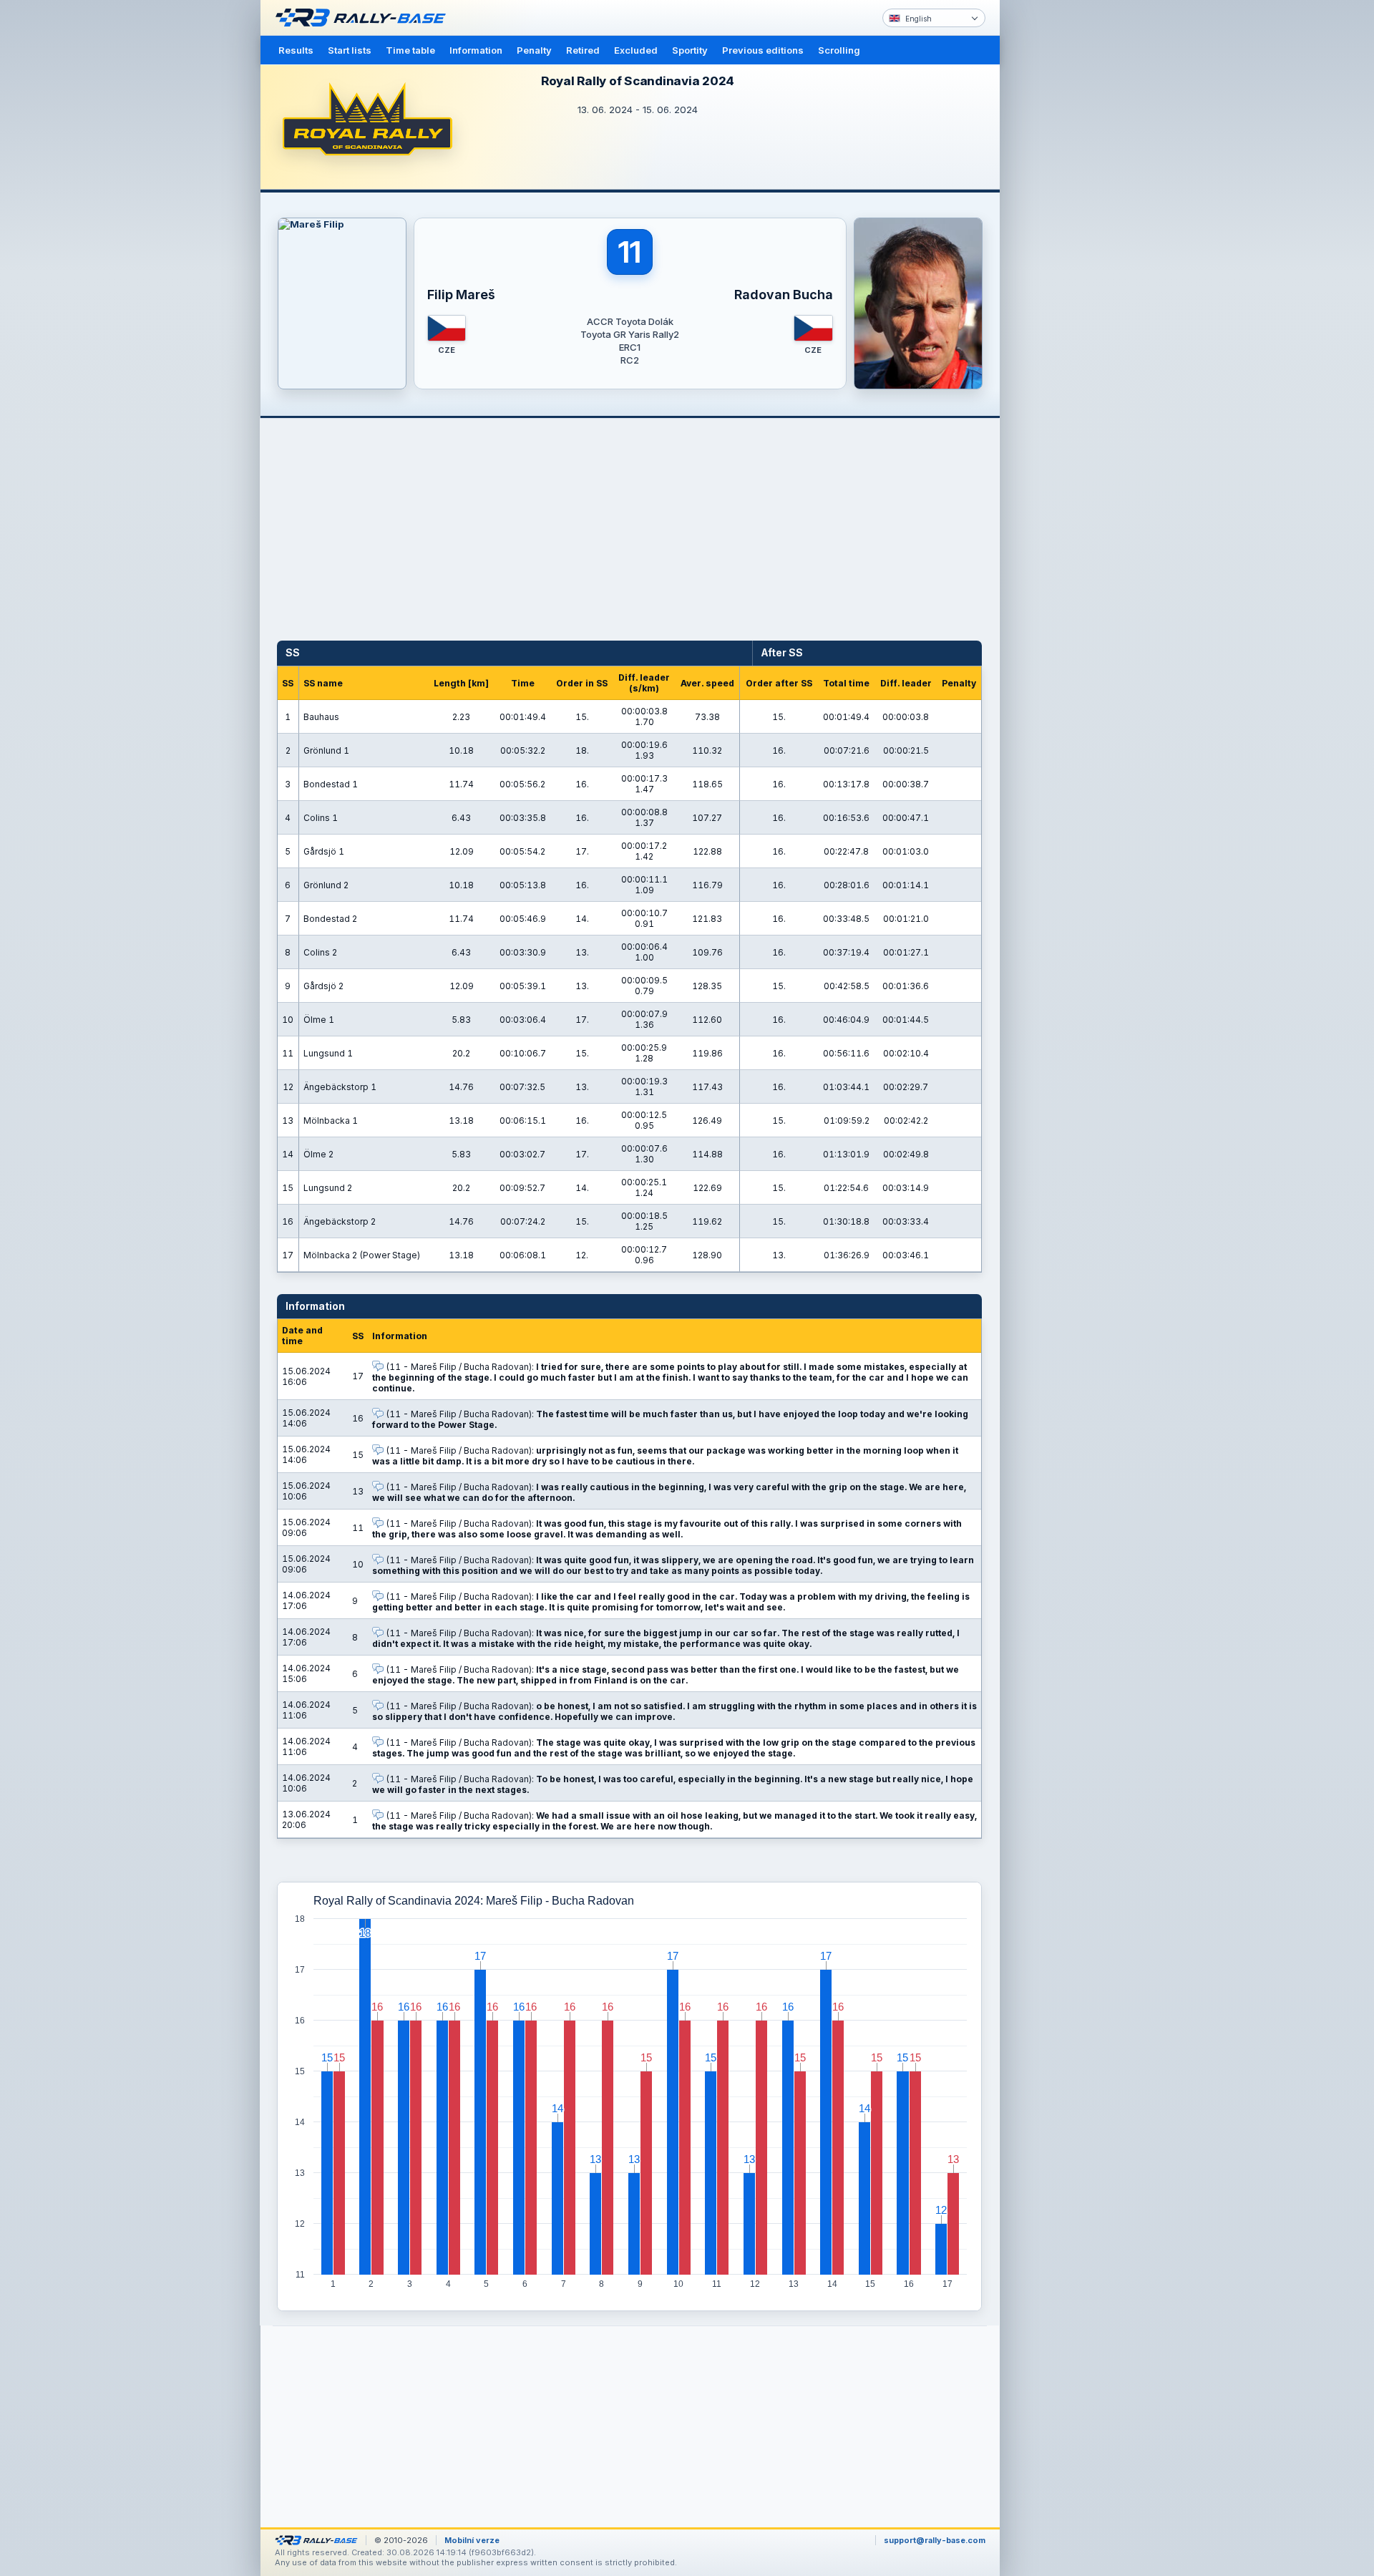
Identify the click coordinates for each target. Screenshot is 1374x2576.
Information (476, 50)
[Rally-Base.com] (364, 18)
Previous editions (763, 50)
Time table (410, 50)
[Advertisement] (1061, 222)
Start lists (350, 50)
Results (296, 50)
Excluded (636, 50)
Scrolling (839, 50)
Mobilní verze (472, 2540)
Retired (583, 50)
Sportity (690, 50)
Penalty (534, 50)
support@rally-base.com (935, 2540)
